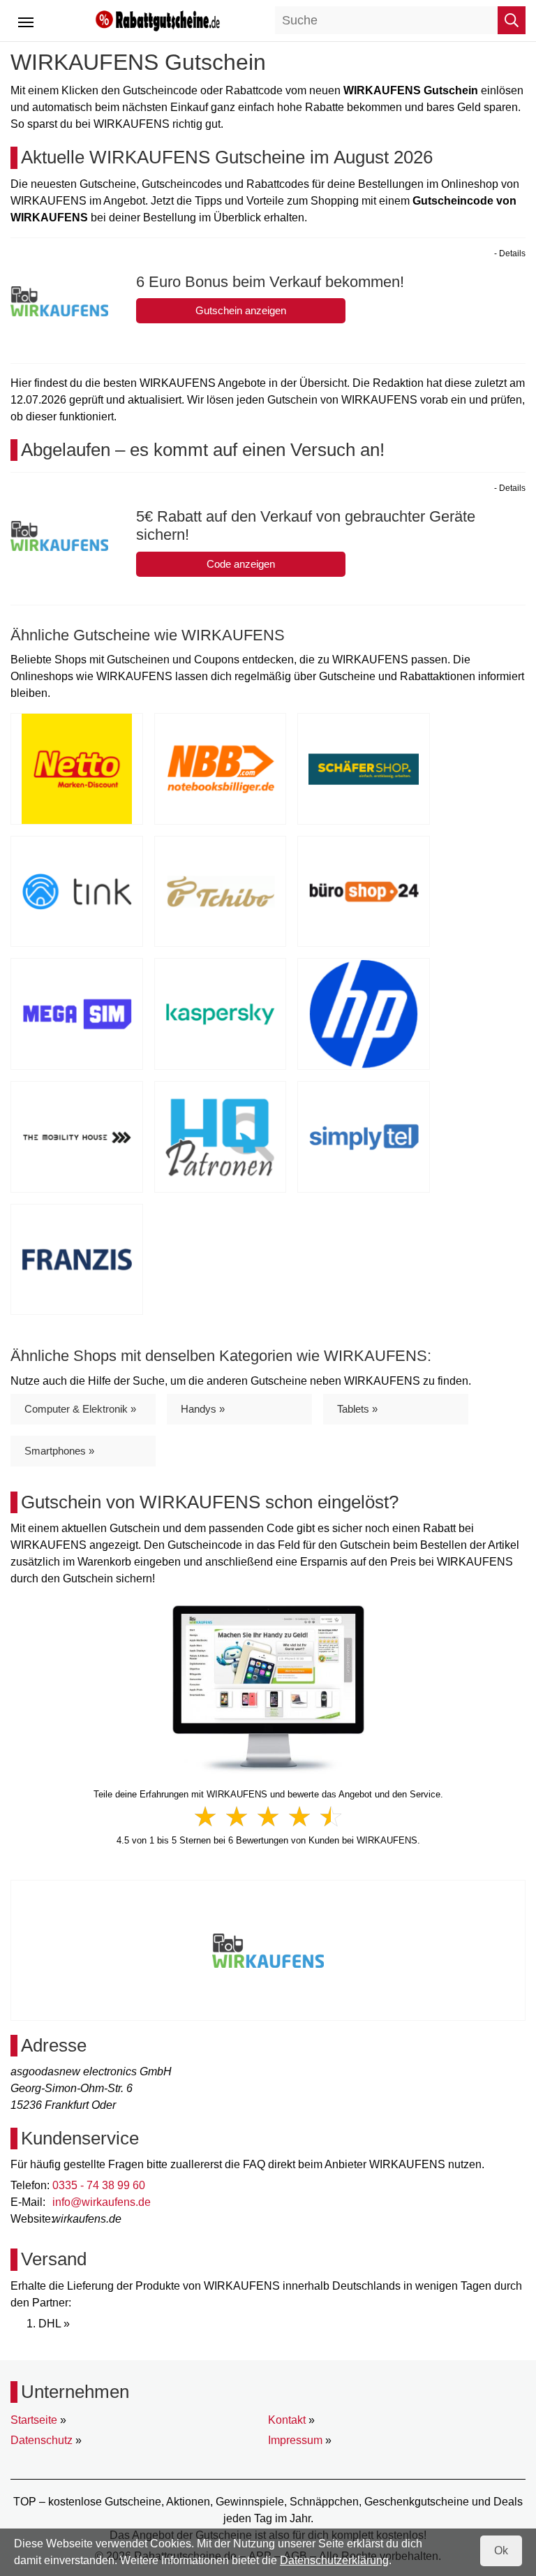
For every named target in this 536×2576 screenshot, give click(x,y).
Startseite (34, 2420)
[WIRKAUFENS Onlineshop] (268, 1689)
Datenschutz (42, 2440)
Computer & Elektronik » (80, 1409)
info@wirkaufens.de (102, 2202)
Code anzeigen (241, 564)
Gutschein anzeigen (241, 310)
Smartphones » (59, 1451)
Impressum (295, 2440)
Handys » (203, 1409)
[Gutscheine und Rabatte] (158, 20)
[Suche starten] (512, 20)
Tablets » (357, 1409)
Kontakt (287, 2420)
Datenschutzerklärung (334, 2560)
